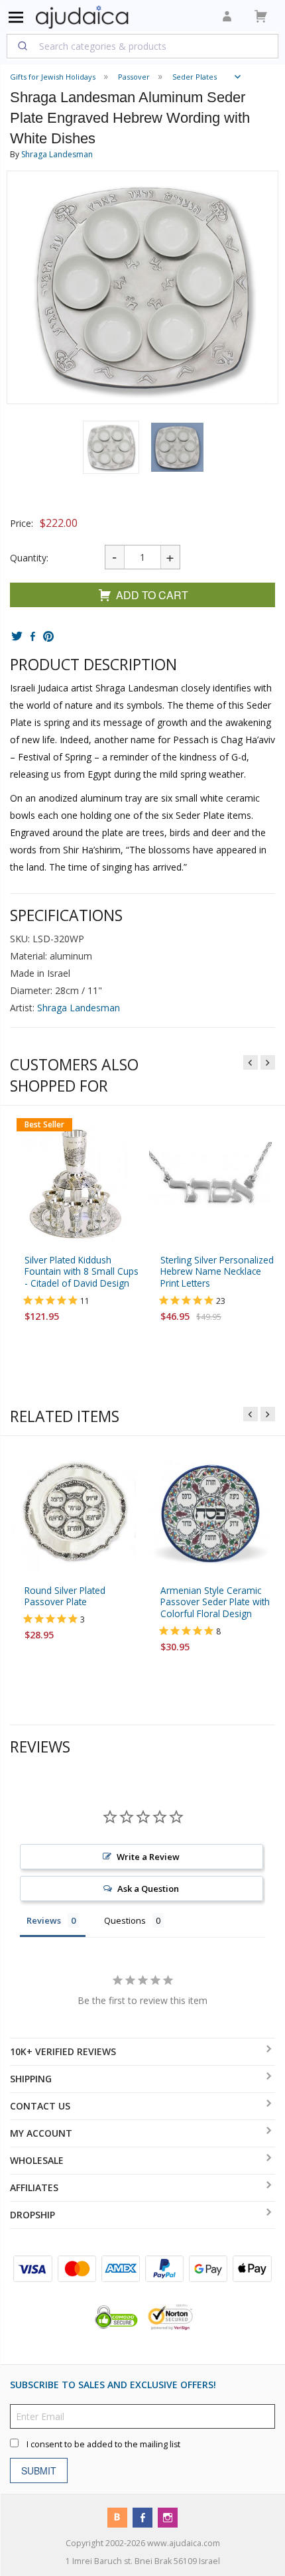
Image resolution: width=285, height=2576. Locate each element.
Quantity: (29, 558)
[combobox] (142, 46)
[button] (111, 447)
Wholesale (37, 2160)
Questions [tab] (125, 1921)
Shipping (31, 2079)
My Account (41, 2133)
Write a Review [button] (148, 1857)
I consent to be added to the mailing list (103, 2444)
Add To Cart (152, 595)
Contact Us (40, 2106)
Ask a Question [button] (148, 1889)
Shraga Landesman (57, 154)
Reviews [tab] (44, 1921)
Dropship (32, 2215)
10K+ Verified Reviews (63, 2051)
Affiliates (34, 2187)
